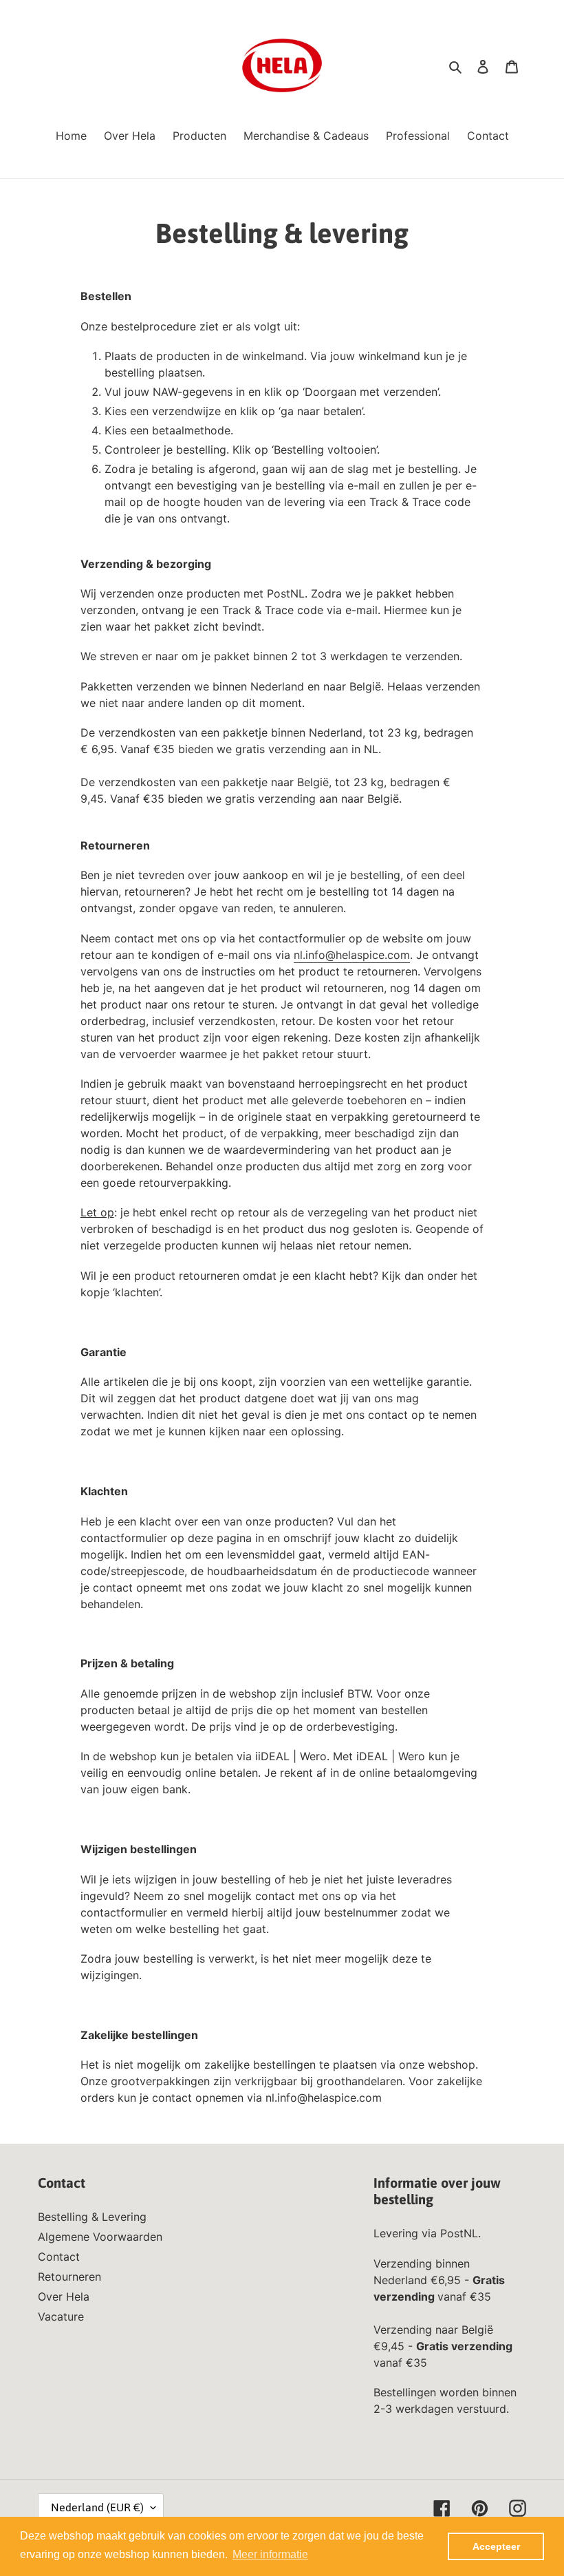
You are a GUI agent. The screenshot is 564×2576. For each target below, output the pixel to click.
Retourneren (69, 2277)
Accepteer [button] (496, 2546)
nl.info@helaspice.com (352, 955)
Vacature (61, 2316)
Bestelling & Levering (92, 2217)
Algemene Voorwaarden (100, 2237)
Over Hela (64, 2297)
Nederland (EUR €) (97, 2507)
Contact (59, 2257)
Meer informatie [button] (270, 2554)
